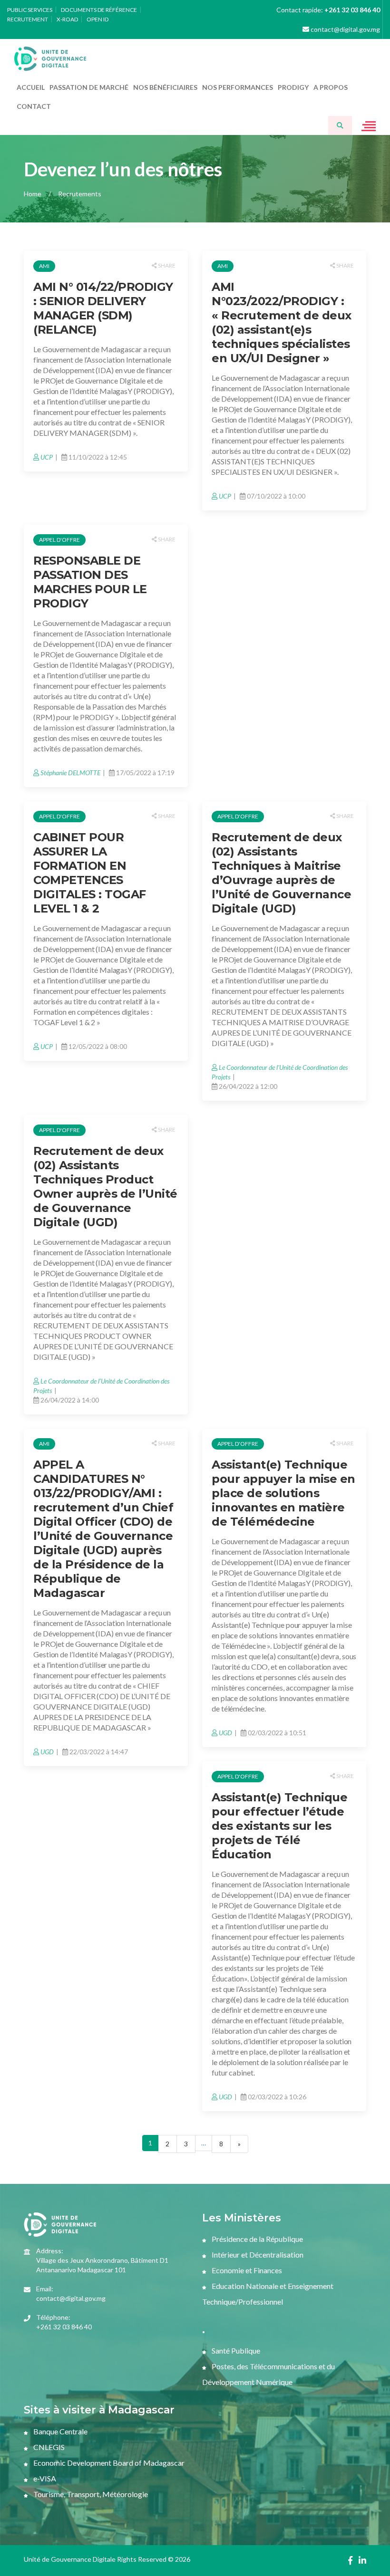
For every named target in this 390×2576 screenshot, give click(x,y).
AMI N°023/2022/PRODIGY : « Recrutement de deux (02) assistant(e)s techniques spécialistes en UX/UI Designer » (282, 322)
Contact (34, 106)
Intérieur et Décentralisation (257, 2254)
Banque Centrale (60, 2431)
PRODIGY (293, 87)
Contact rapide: (328, 10)
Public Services (30, 10)
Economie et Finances (246, 2270)
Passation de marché (89, 87)
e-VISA (44, 2478)
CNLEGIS (48, 2447)
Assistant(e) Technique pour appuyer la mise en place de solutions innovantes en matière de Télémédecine (283, 1493)
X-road (67, 19)
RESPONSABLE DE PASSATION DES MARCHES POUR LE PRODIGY (90, 582)
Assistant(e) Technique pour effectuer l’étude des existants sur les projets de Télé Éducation (279, 1826)
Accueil (31, 87)
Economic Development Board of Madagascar (108, 2463)
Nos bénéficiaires (165, 87)
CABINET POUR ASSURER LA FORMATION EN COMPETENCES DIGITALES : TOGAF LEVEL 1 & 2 (90, 873)
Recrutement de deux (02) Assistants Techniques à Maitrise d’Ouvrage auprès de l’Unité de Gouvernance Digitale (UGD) (281, 873)
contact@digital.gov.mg (345, 29)
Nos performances (238, 87)
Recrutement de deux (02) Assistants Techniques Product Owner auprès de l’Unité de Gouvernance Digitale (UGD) (105, 1187)
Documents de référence (99, 10)
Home (33, 194)
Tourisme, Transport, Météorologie (90, 2494)
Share (166, 265)
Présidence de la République (257, 2239)
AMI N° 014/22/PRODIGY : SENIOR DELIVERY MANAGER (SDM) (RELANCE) (103, 308)
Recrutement (28, 19)
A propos (331, 87)
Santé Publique (235, 2350)
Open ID (97, 19)
